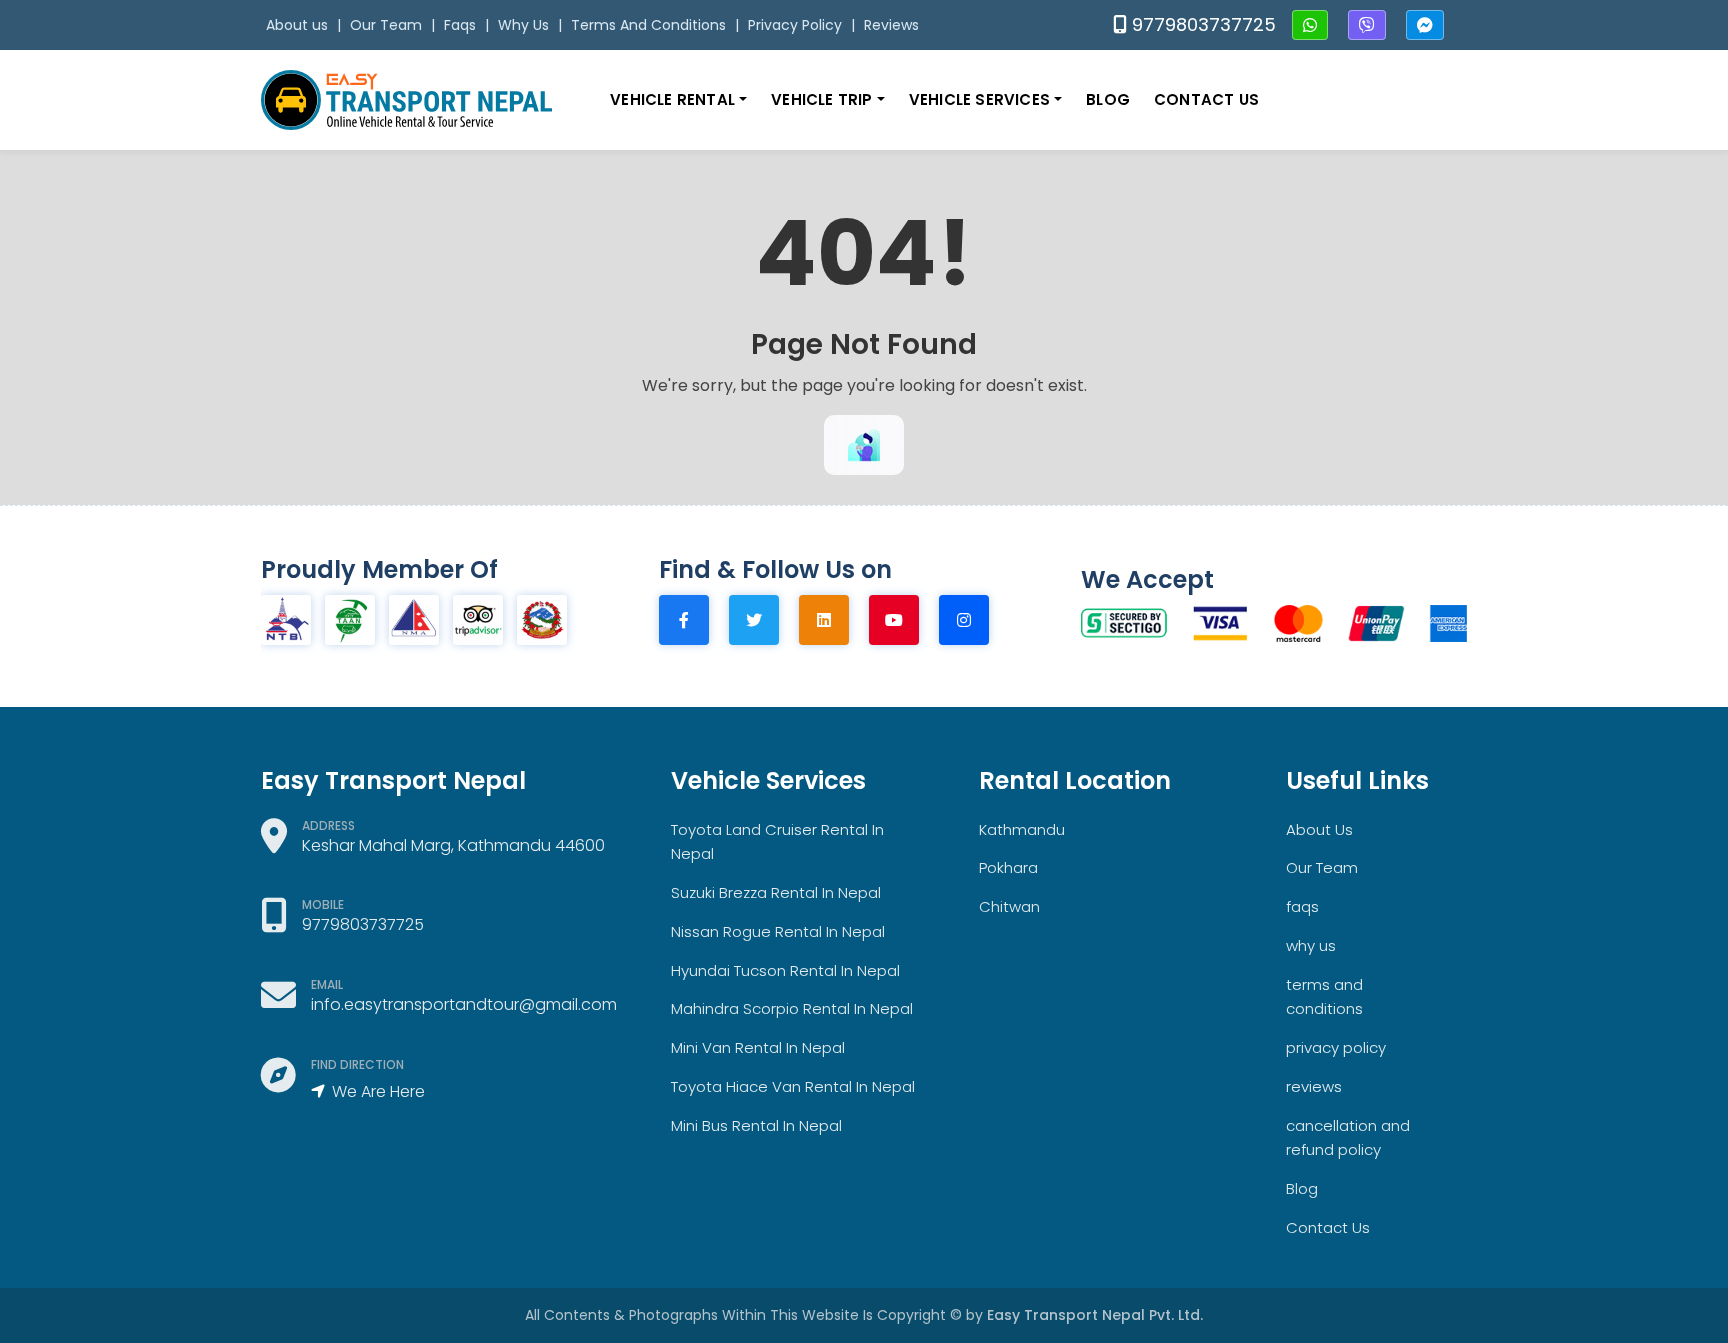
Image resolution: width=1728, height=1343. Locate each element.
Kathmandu (1022, 829)
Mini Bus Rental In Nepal (756, 1125)
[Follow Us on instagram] (974, 620)
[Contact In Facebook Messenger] (1425, 26)
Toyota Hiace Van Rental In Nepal (793, 1086)
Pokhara (1008, 867)
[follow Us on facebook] (694, 620)
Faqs (460, 25)
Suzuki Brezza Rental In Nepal (776, 892)
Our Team (386, 25)
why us (1311, 945)
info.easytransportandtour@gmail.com (464, 1004)
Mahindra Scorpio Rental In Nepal (792, 1008)
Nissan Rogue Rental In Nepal (778, 931)
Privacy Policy (795, 25)
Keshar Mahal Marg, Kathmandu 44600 (453, 845)
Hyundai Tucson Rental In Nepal (785, 970)
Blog (1108, 99)
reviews (1314, 1086)
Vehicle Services (981, 99)
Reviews (891, 25)
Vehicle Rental (674, 99)
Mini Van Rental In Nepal (758, 1047)
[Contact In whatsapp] (1310, 26)
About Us (1319, 829)
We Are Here (376, 1091)
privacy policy (1336, 1047)
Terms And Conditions (648, 25)
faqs (1302, 906)
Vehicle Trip (824, 99)
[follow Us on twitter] (764, 620)
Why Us (523, 25)
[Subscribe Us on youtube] (904, 620)
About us (297, 25)
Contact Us (1206, 99)
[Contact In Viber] (1367, 26)
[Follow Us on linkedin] (834, 620)
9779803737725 (1201, 24)
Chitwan (1009, 906)
